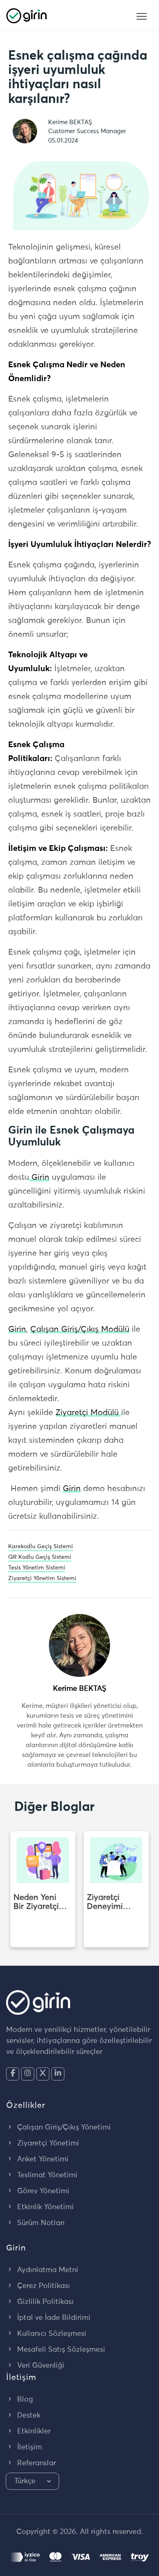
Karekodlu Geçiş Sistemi (41, 1547)
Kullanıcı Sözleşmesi (51, 2334)
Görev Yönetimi (42, 2191)
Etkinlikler (33, 2431)
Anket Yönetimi (42, 2159)
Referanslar (35, 2463)
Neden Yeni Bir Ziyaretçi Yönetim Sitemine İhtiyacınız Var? (36, 1902)
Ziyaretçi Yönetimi (47, 2143)
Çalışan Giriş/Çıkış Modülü (80, 1329)
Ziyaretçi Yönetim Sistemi (42, 1578)
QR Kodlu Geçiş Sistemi (40, 1557)
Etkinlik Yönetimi (44, 2207)
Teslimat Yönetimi (46, 2175)
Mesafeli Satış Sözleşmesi (60, 2350)
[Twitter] (43, 2074)
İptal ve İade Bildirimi (53, 2318)
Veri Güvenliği (40, 2366)
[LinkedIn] (58, 2074)
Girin (39, 1177)
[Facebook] (13, 2074)
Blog (24, 2400)
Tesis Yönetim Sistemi (37, 1568)
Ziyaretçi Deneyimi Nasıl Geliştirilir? (106, 1902)
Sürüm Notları (40, 2223)
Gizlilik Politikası (44, 2302)
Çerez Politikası (43, 2286)
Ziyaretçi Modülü (88, 1413)
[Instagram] (28, 2074)
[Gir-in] (26, 15)
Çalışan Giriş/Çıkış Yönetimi (63, 2127)
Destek (28, 2415)
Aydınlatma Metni (47, 2270)
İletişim (29, 2447)
